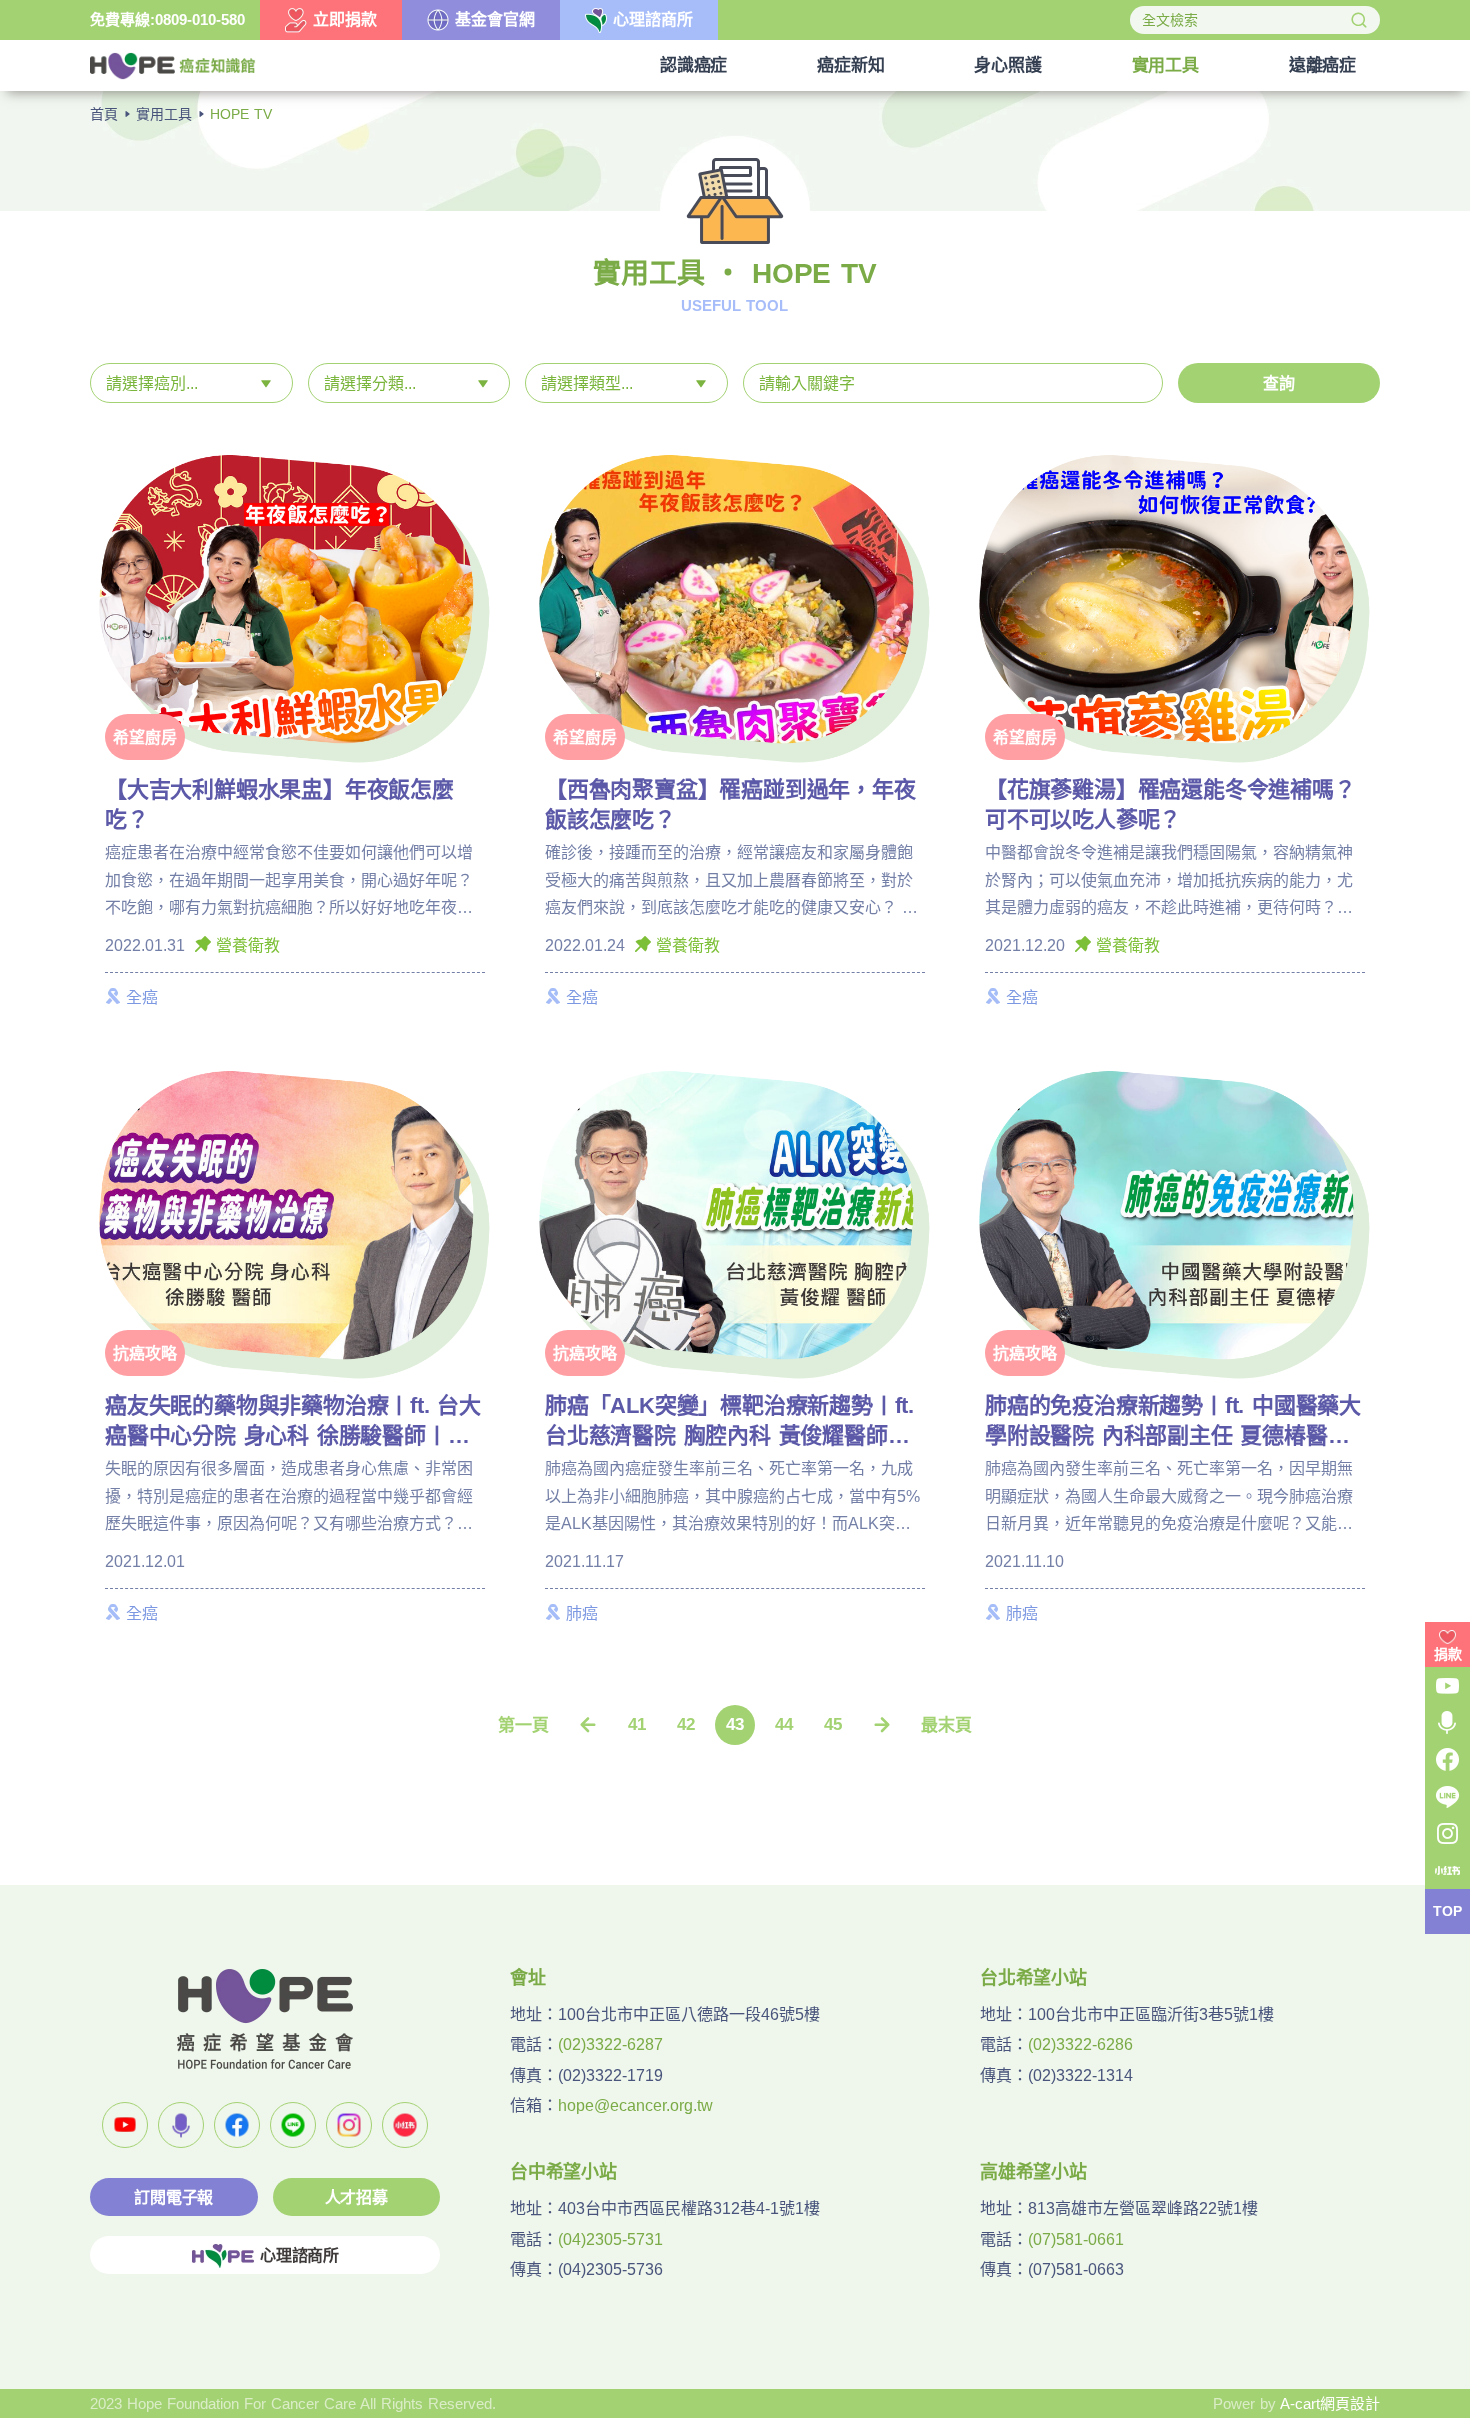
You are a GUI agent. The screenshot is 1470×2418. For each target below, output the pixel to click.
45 (833, 1724)
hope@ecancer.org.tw (635, 2105)
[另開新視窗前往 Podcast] (181, 2125)
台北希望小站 (1033, 1978)
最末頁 (946, 1725)
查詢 (1279, 383)
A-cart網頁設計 (1330, 2403)
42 (686, 1724)
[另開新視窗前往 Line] (293, 2125)
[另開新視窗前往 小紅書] (405, 2125)
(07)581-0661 (1076, 2239)
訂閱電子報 (173, 2197)
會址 (528, 1978)
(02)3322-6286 (1080, 2044)
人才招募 (356, 2197)
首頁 (104, 114)
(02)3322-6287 (610, 2044)
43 (735, 1724)
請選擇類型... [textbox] (587, 383)
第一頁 (523, 1725)
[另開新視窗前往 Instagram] (349, 2125)
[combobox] (191, 383)
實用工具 (164, 114)
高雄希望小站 (1033, 2172)
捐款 (1448, 1654)
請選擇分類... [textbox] (370, 383)
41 (637, 1724)
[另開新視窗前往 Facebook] (237, 2125)
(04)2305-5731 (610, 2239)
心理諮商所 (299, 2255)
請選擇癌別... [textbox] (152, 383)
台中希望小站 (563, 2172)
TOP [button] (1447, 1912)
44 (784, 1724)
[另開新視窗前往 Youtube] (125, 2125)
